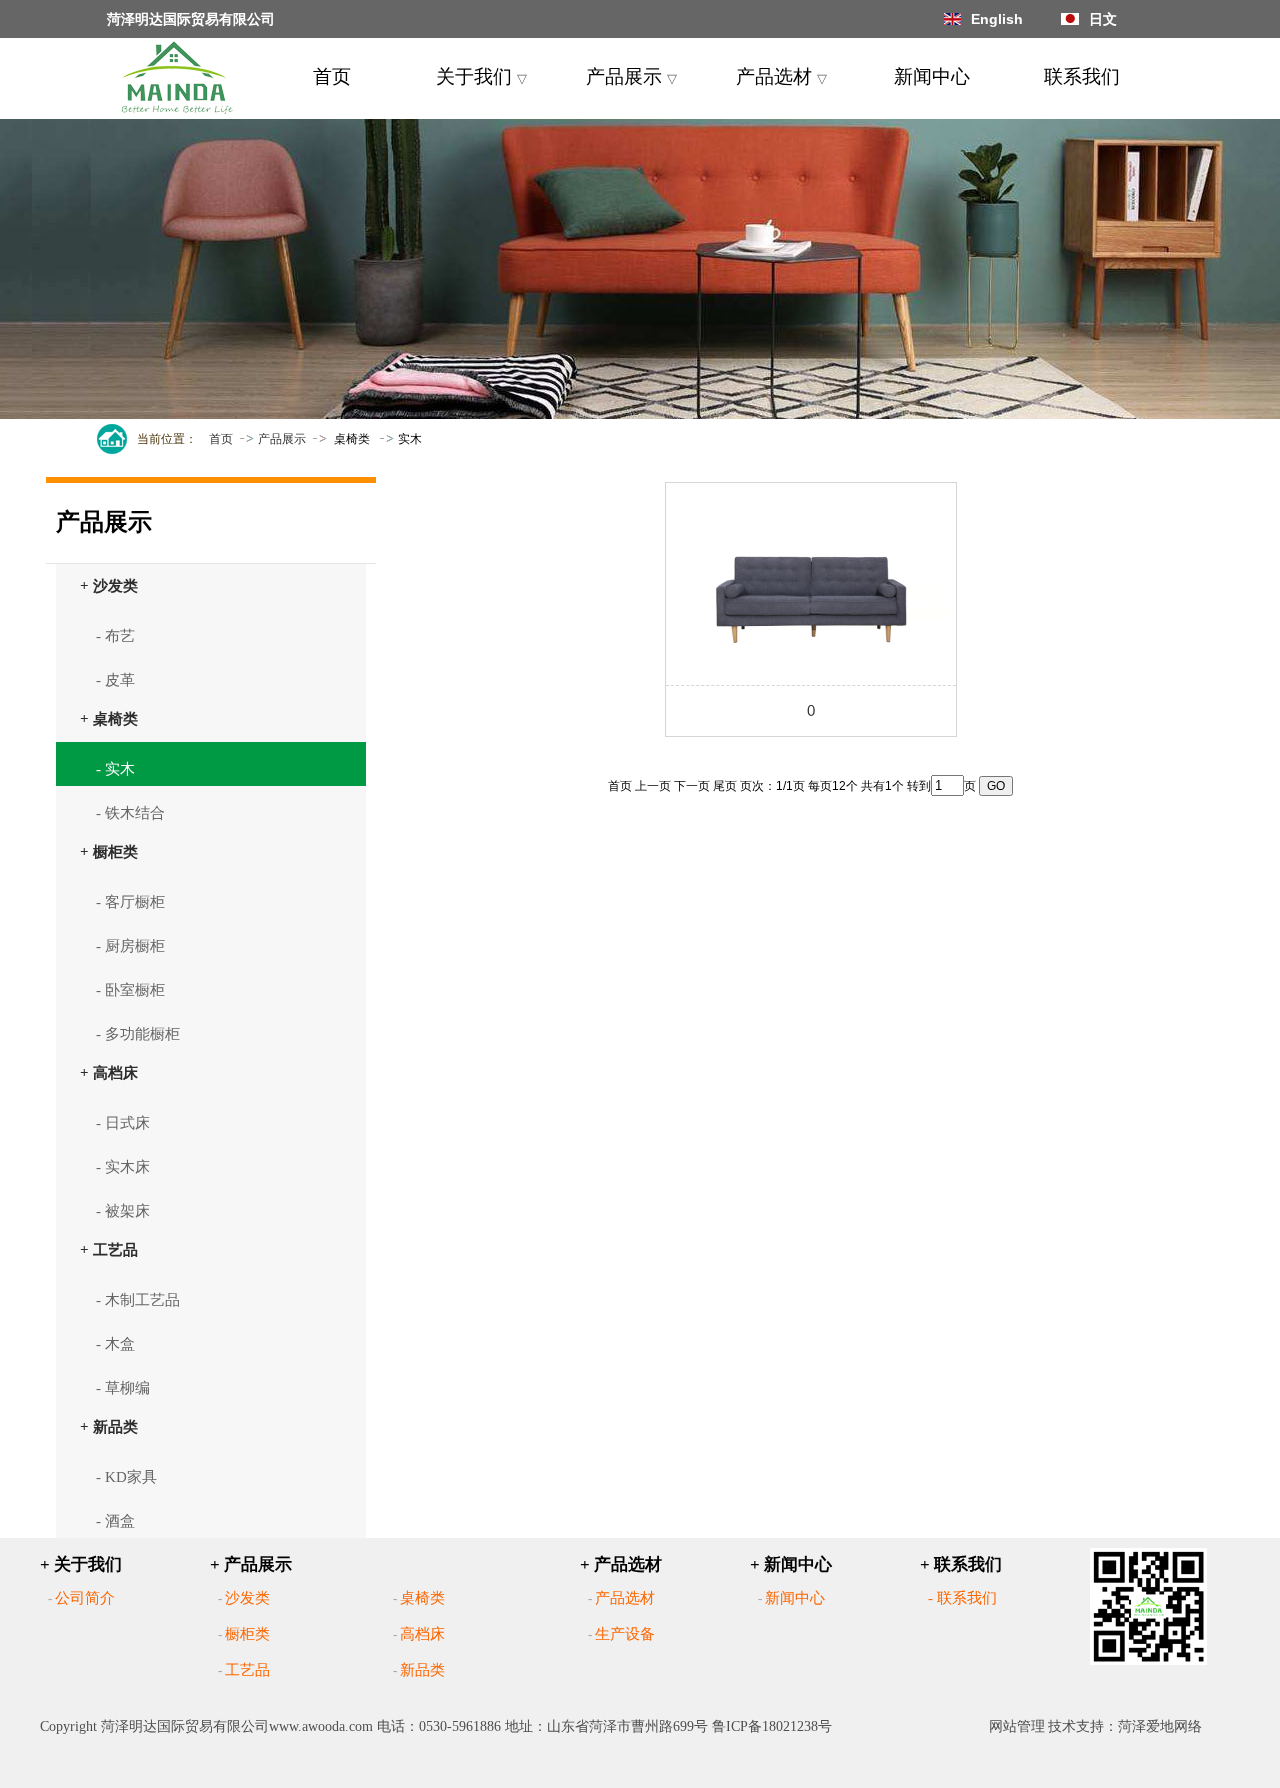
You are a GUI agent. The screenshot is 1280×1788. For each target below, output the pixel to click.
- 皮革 (115, 680)
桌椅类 (422, 1598)
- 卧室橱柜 (130, 990)
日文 (1103, 19)
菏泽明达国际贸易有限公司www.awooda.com (237, 1726)
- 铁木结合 (130, 813)
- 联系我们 (962, 1598)
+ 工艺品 (109, 1249)
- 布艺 (115, 636)
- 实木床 (123, 1167)
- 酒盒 (115, 1521)
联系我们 (1082, 76)
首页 (332, 76)
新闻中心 (932, 76)
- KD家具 (126, 1477)
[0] (811, 580)
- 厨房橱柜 (130, 946)
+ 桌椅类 (109, 718)
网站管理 (1017, 1726)
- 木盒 (115, 1344)
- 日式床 (123, 1123)
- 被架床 (123, 1211)
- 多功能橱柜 (138, 1034)
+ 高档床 (109, 1072)
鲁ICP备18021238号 (772, 1726)
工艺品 (247, 1670)
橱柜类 (247, 1634)
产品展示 (631, 76)
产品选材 (781, 76)
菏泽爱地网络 (1160, 1726)
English (997, 19)
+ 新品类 (109, 1426)
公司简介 (85, 1598)
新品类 (422, 1670)
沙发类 (247, 1598)
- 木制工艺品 (138, 1300)
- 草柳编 (123, 1388)
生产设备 (625, 1634)
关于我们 (481, 76)
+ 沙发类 (109, 585)
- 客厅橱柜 (130, 902)
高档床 (422, 1634)
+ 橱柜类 (109, 851)
